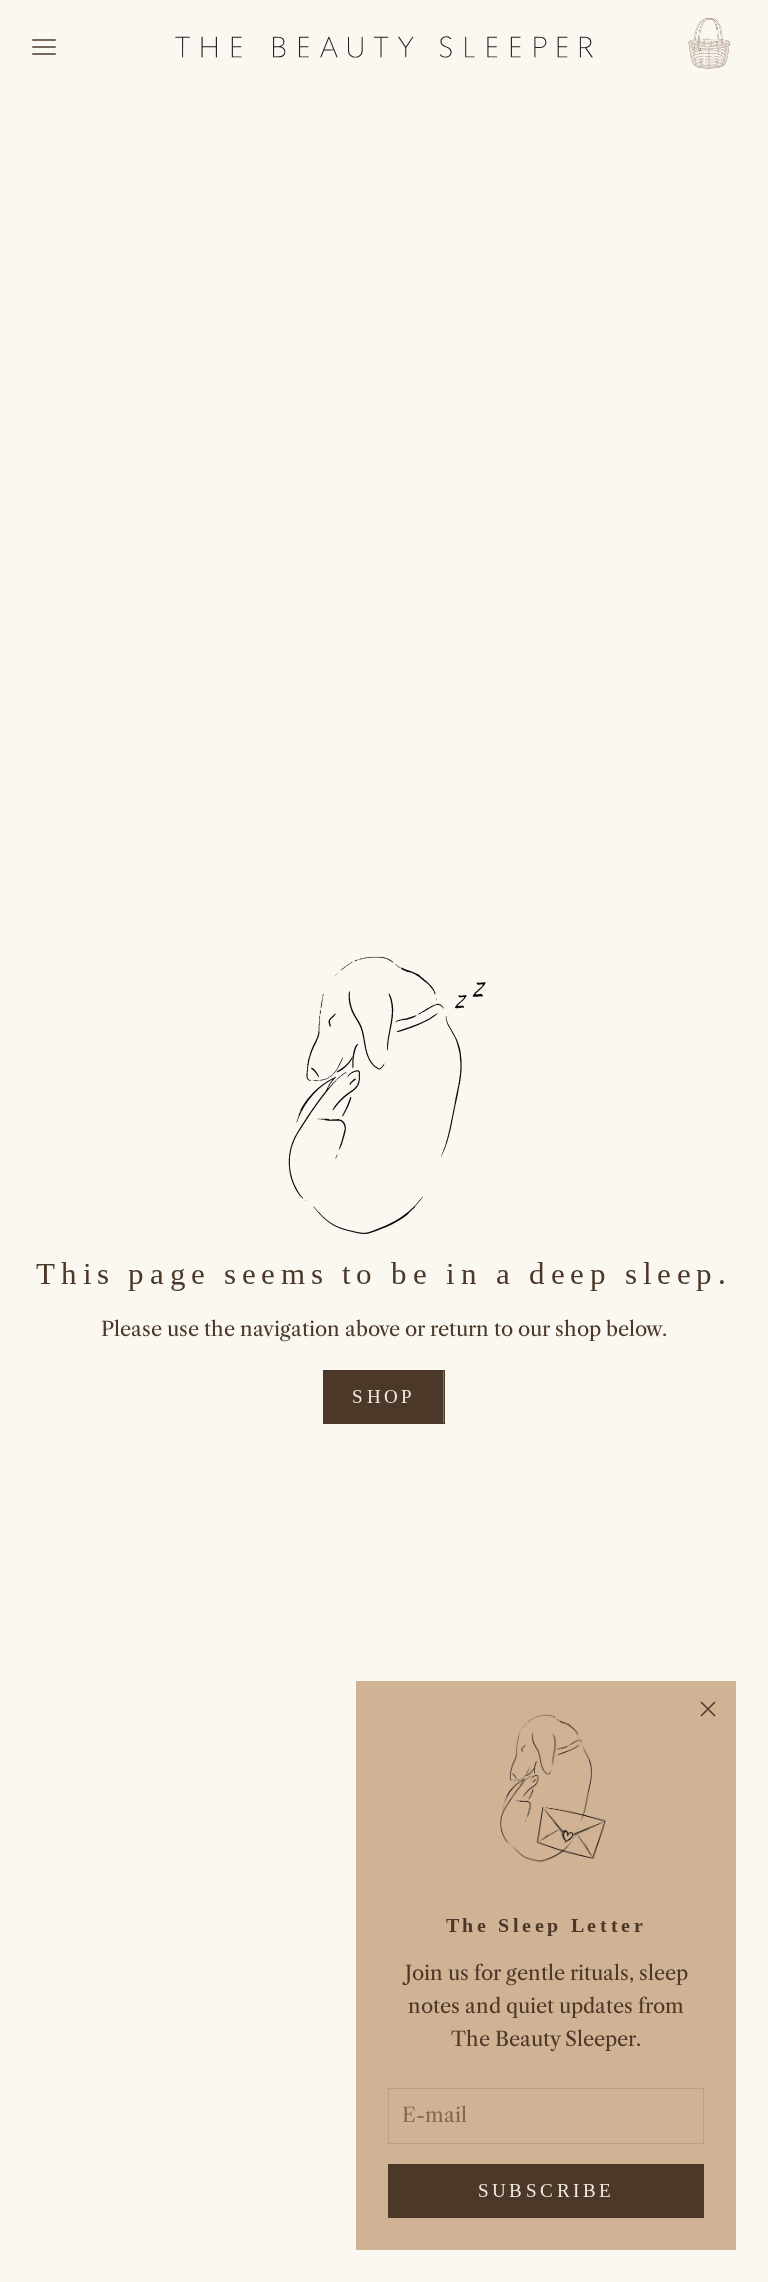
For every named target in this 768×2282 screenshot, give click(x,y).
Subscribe (546, 2190)
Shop (384, 1396)
